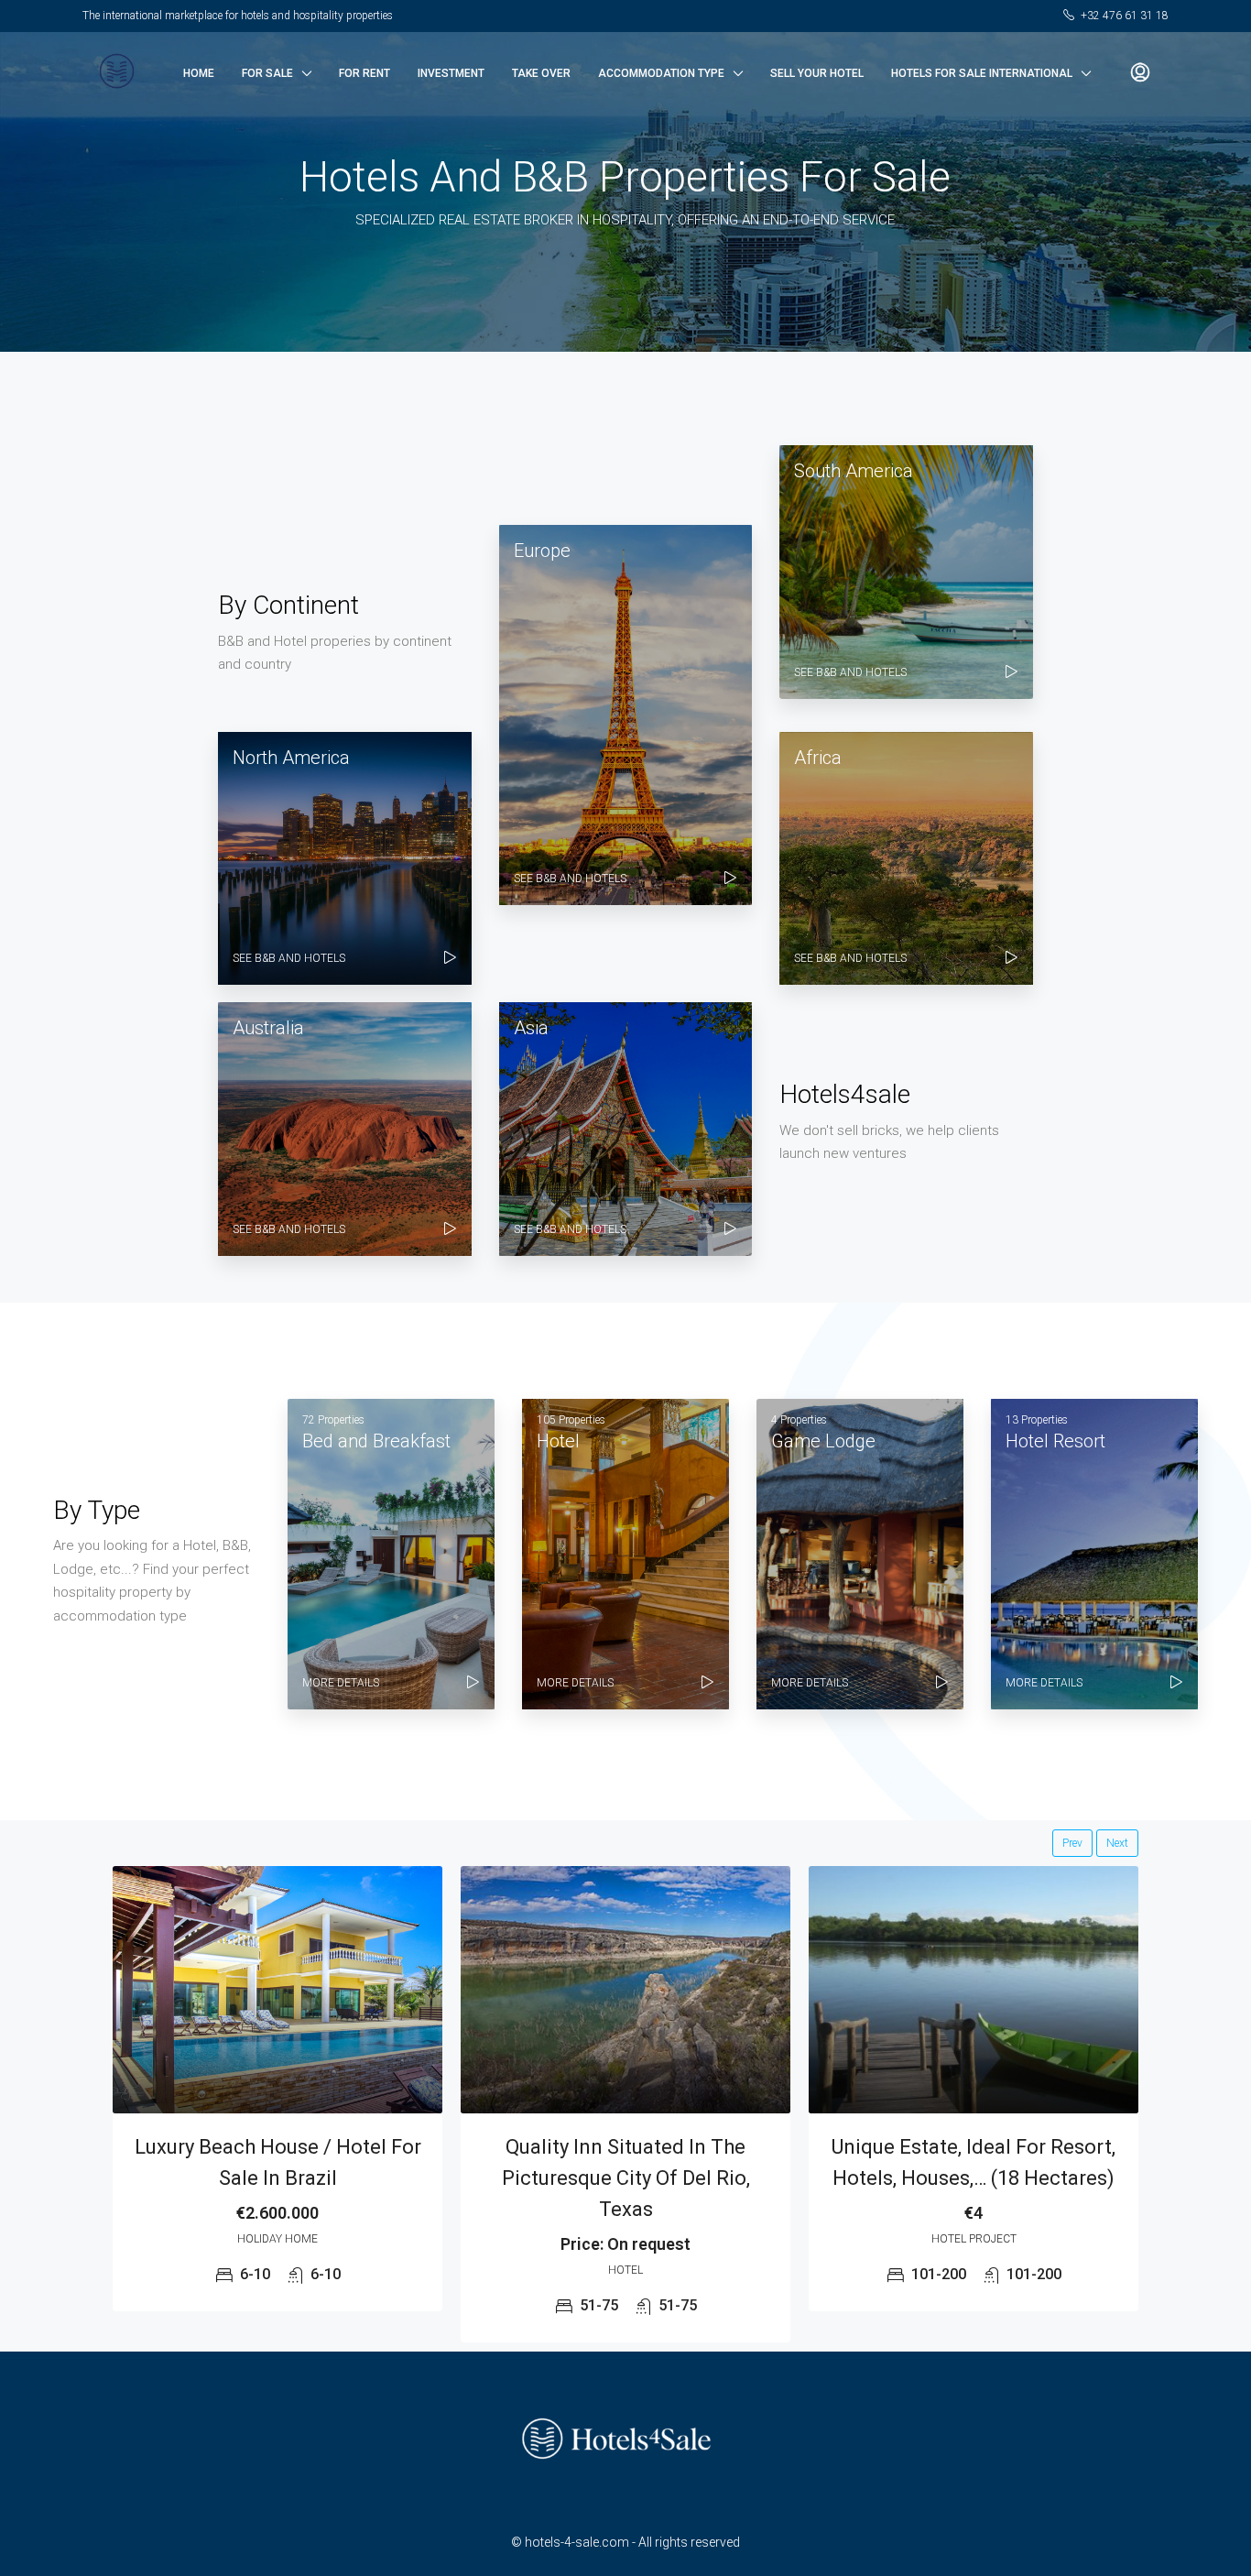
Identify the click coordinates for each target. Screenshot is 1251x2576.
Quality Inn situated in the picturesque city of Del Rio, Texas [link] (626, 2178)
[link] (277, 1990)
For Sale (267, 73)
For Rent (364, 73)
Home (199, 73)
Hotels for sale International (982, 73)
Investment (451, 73)
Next (1117, 1843)
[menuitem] (1140, 73)
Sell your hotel (817, 73)
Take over (541, 73)
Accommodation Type (661, 73)
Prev (1072, 1843)
